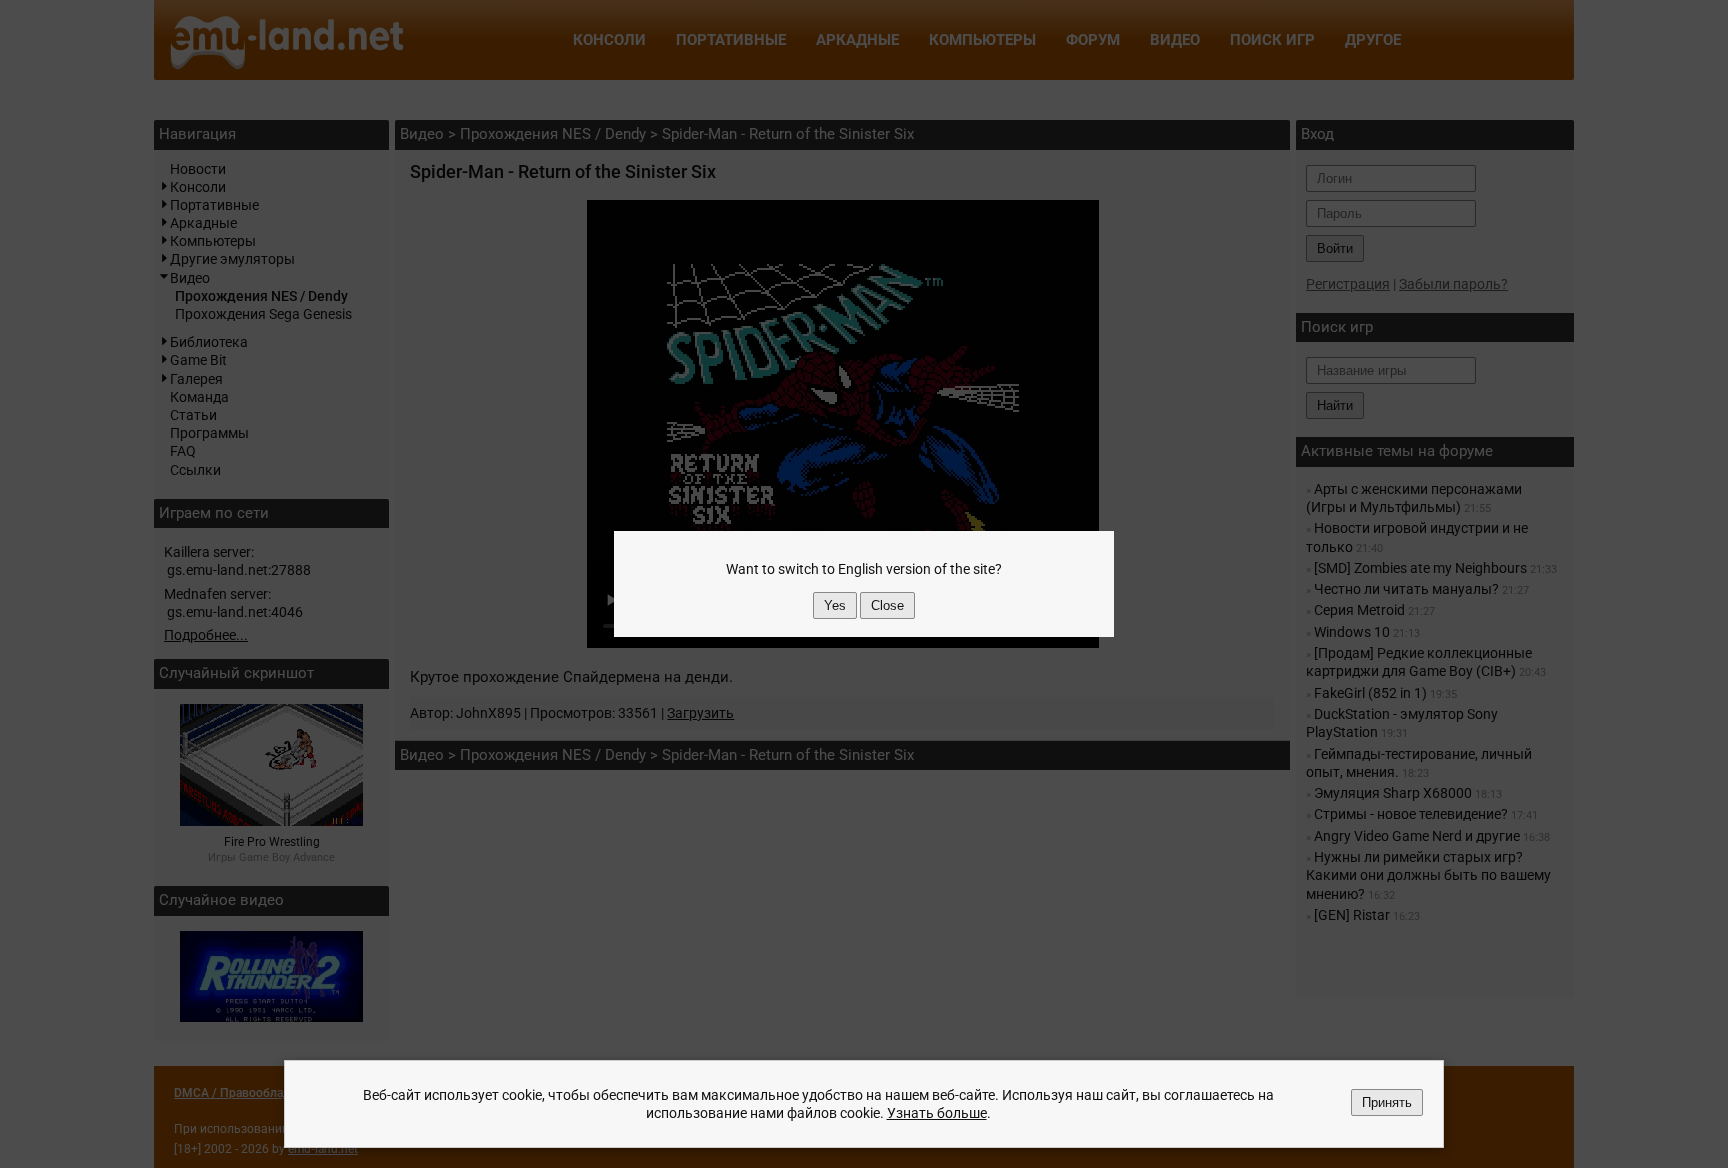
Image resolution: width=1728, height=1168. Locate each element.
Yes (835, 605)
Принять (1387, 1102)
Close (887, 605)
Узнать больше (937, 1113)
